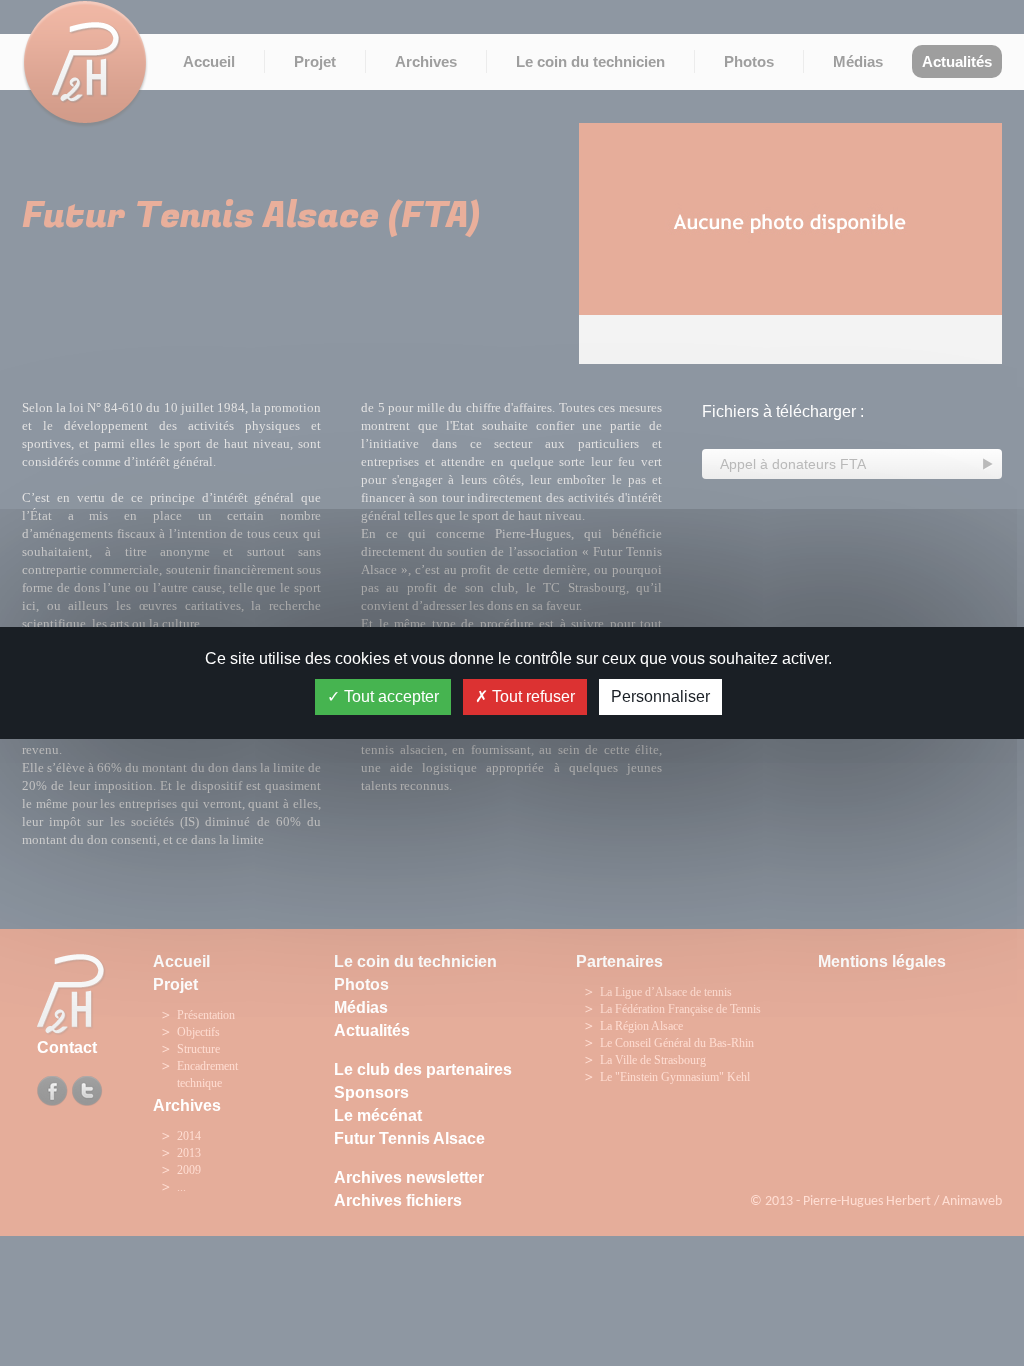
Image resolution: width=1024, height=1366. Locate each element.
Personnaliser (660, 696)
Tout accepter (389, 696)
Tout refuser (531, 696)
